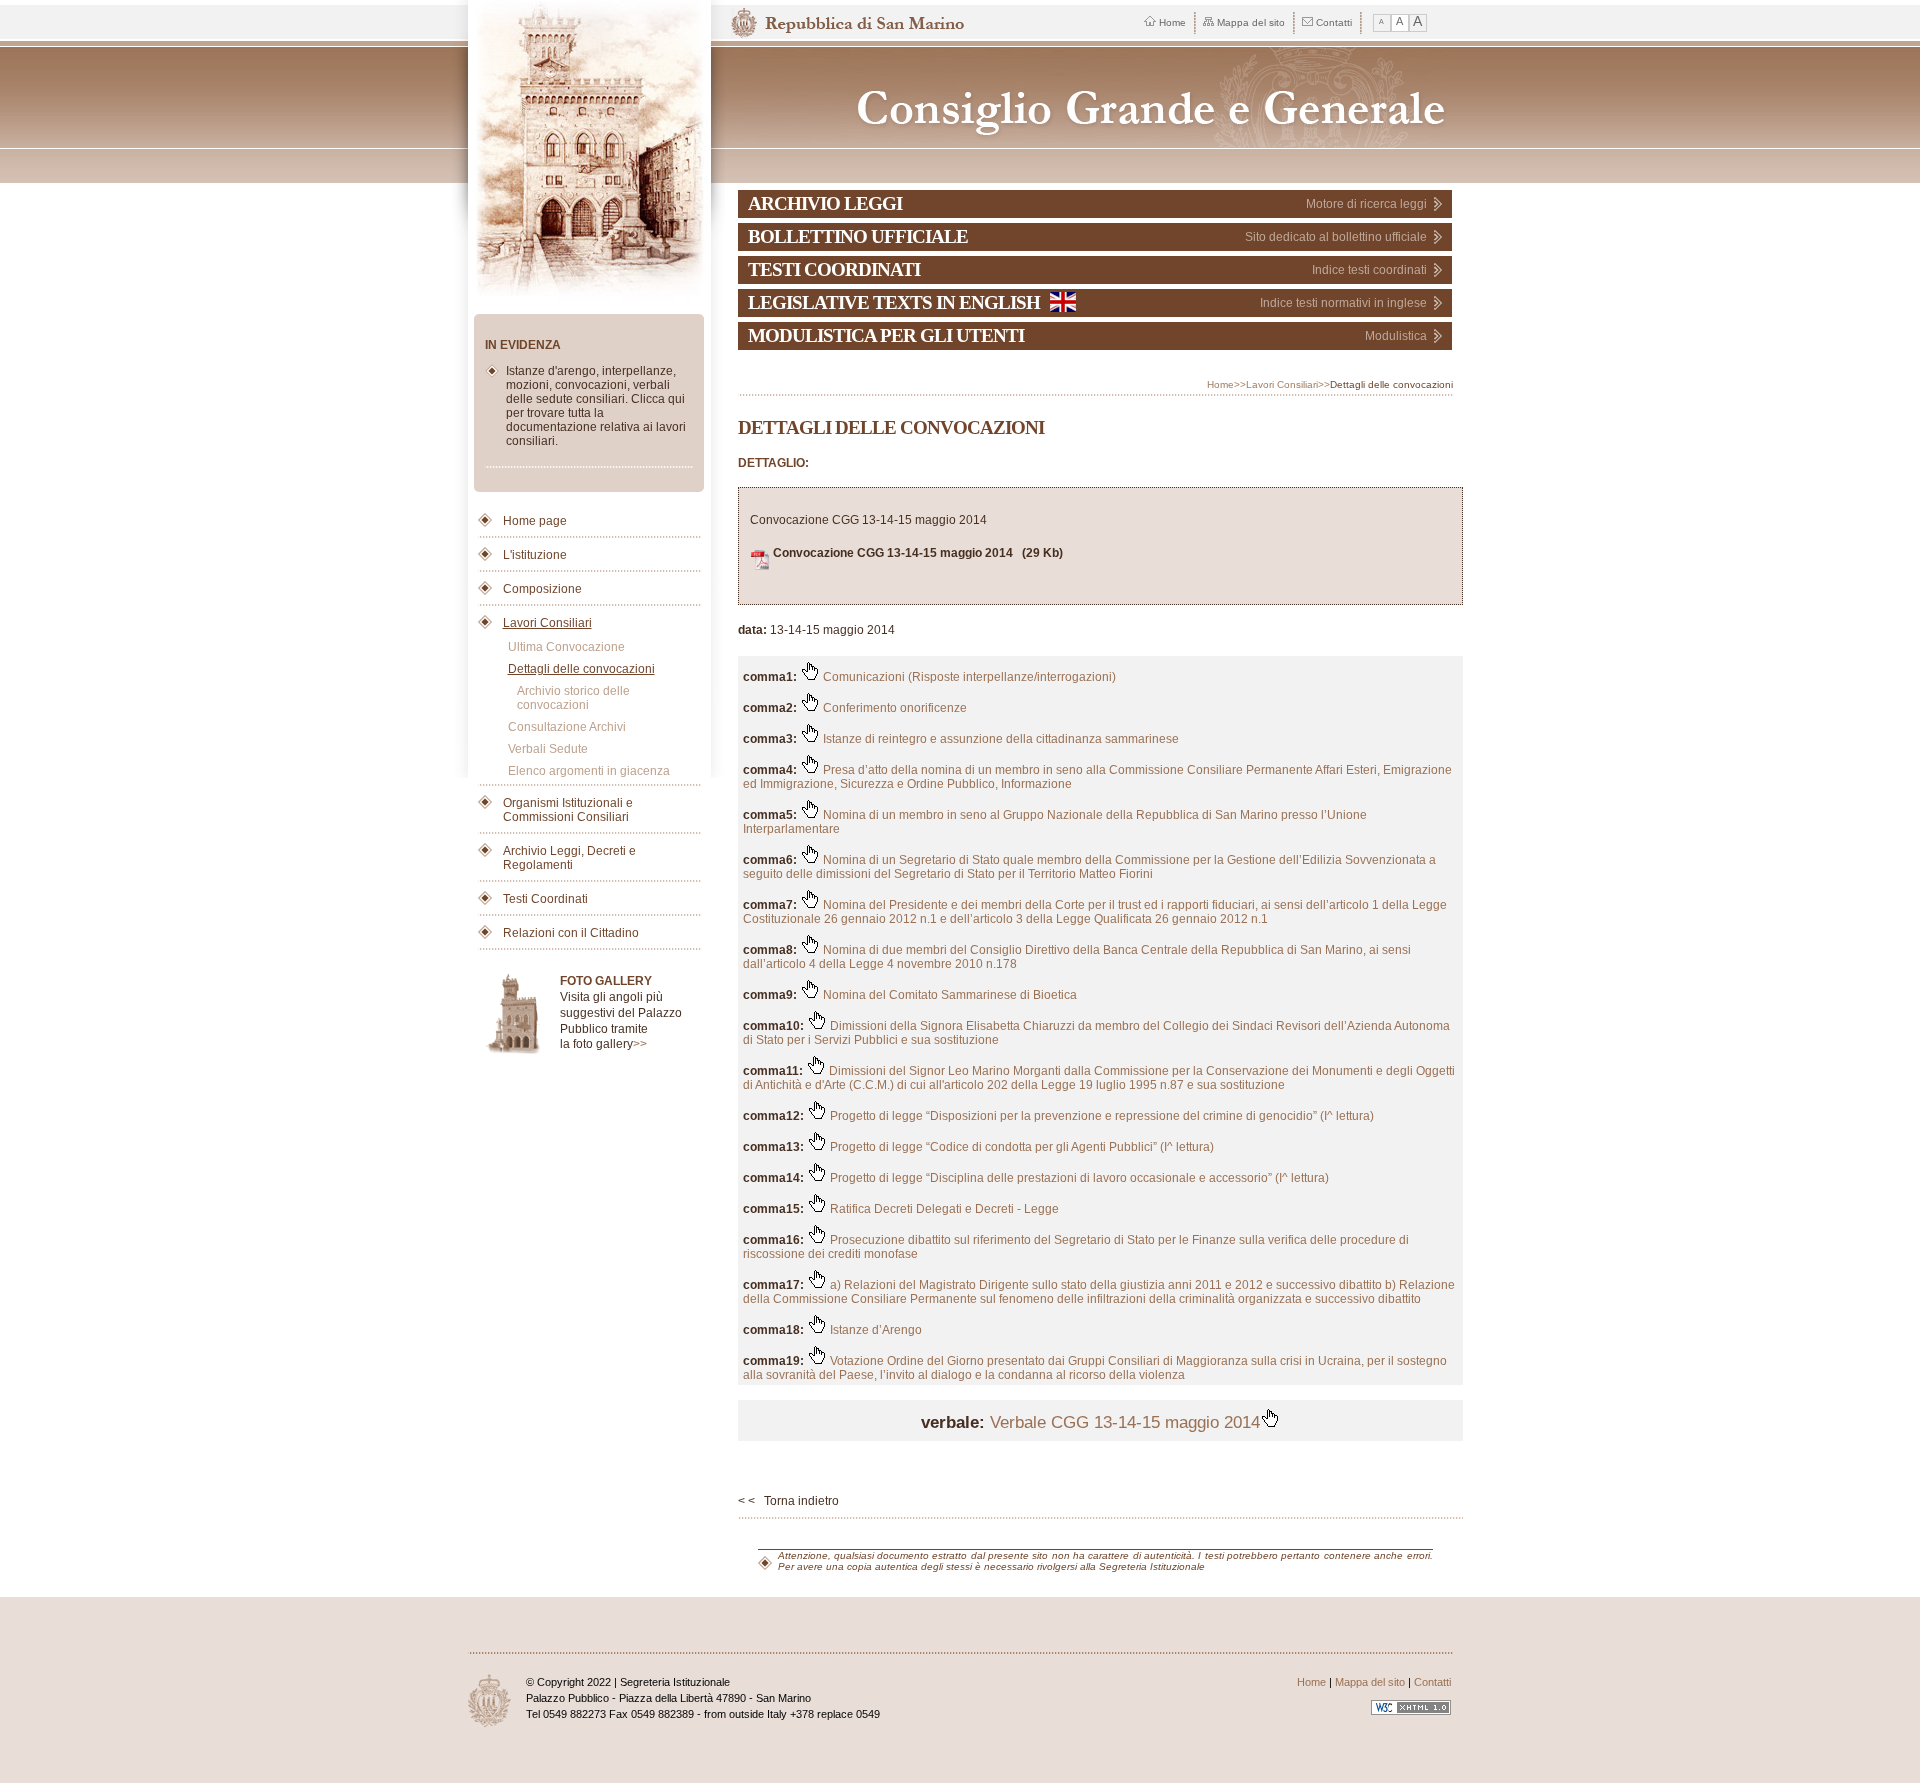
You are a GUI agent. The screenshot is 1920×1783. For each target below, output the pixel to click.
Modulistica (1396, 336)
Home (1172, 22)
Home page (535, 521)
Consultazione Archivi (567, 727)
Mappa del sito (1251, 22)
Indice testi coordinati (1369, 270)
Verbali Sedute (548, 749)
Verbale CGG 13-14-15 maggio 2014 (1125, 1422)
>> (640, 1044)
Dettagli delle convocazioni (581, 669)
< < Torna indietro (788, 1501)
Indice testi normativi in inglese (1343, 303)
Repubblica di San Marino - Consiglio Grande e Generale (1096, 97)
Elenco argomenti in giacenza (589, 771)
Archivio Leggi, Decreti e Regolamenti (569, 858)
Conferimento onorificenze (893, 708)
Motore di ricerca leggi (1366, 204)
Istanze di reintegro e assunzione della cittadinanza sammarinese (999, 739)
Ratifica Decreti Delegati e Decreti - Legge (943, 1209)
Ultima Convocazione (566, 647)
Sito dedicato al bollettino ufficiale (1336, 237)
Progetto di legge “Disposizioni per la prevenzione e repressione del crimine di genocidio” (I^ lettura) (1100, 1116)
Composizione (542, 589)
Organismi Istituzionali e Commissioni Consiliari (568, 810)
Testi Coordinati (545, 899)
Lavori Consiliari (547, 623)
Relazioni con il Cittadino (571, 933)
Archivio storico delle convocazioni (573, 698)
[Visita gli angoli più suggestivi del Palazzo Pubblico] (519, 1014)
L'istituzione (535, 555)
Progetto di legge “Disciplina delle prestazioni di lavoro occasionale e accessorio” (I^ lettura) (1078, 1178)
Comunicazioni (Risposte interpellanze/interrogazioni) (968, 677)
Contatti (1334, 22)
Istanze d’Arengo (874, 1330)
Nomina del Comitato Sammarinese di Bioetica (948, 995)
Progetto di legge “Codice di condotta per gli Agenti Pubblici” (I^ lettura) (1020, 1147)
